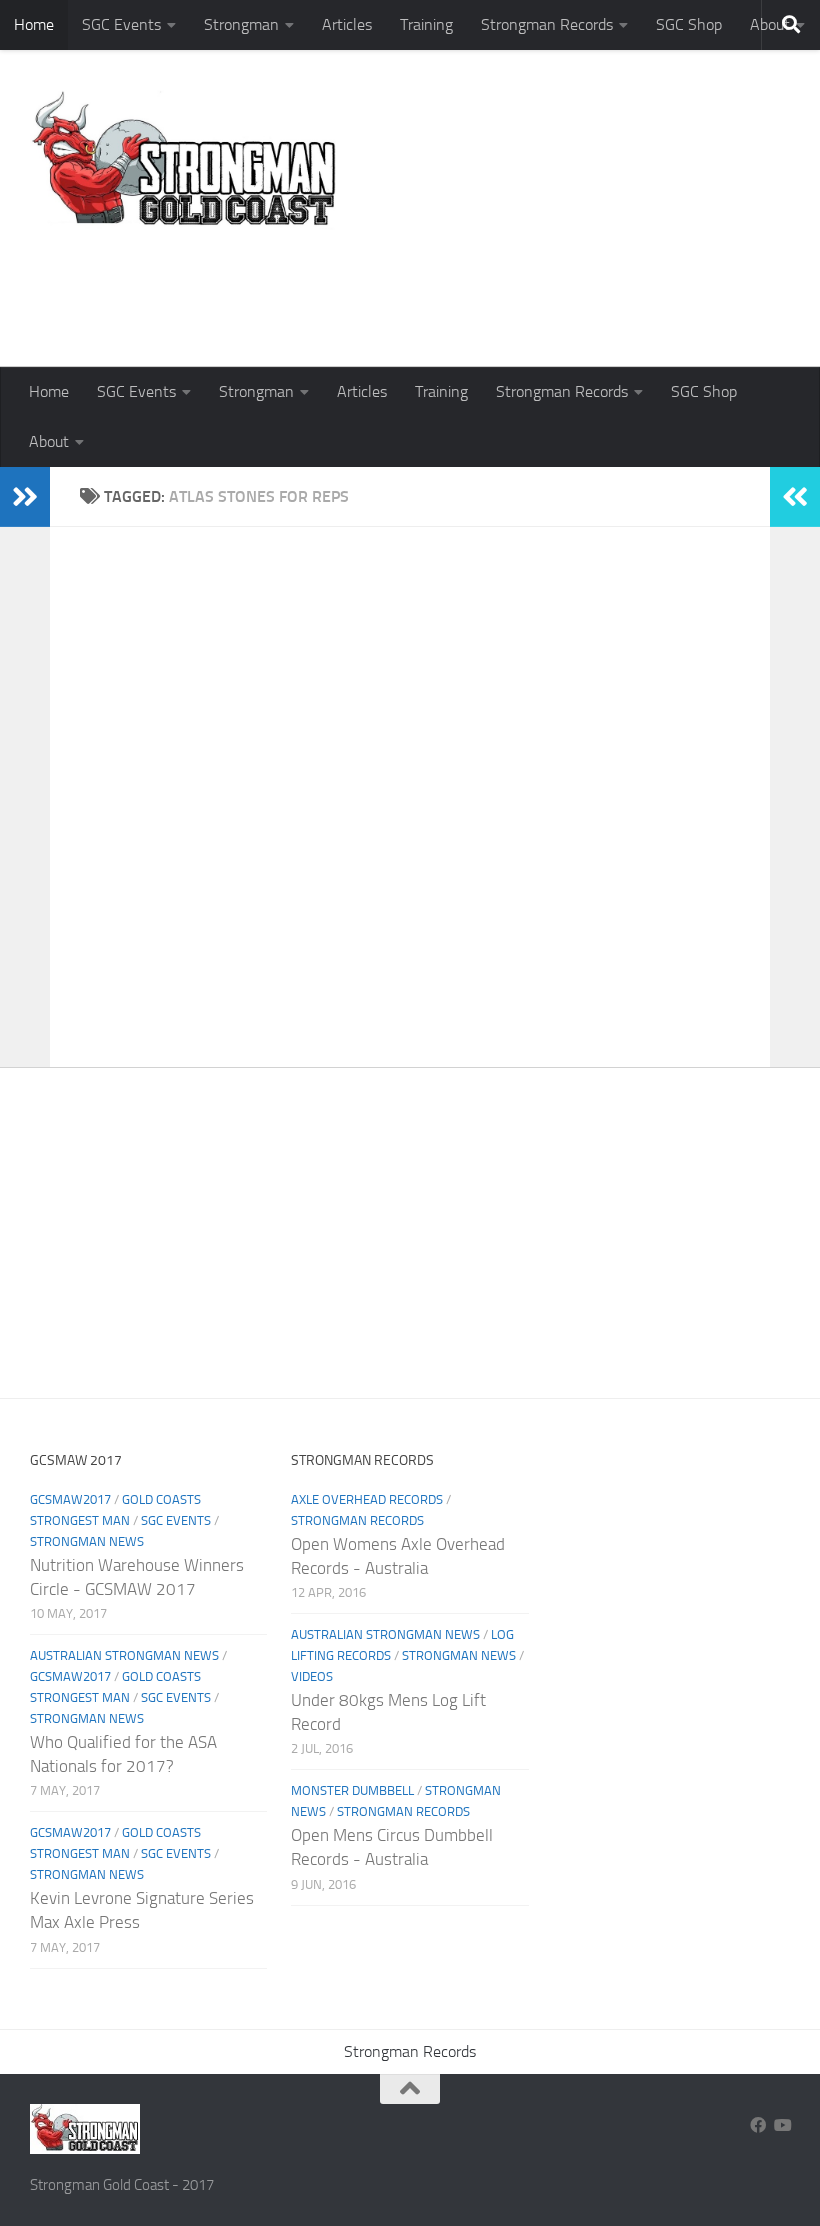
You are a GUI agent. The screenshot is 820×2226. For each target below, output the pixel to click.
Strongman (241, 24)
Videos (312, 1676)
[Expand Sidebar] (25, 497)
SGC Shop (689, 24)
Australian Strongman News (124, 1655)
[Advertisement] (426, 285)
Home (34, 24)
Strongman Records (547, 24)
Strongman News (87, 1541)
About (49, 441)
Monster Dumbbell (352, 1790)
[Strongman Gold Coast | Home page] (183, 160)
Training (426, 24)
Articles (347, 24)
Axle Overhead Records (367, 1499)
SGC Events (121, 24)
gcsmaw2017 (70, 1499)
